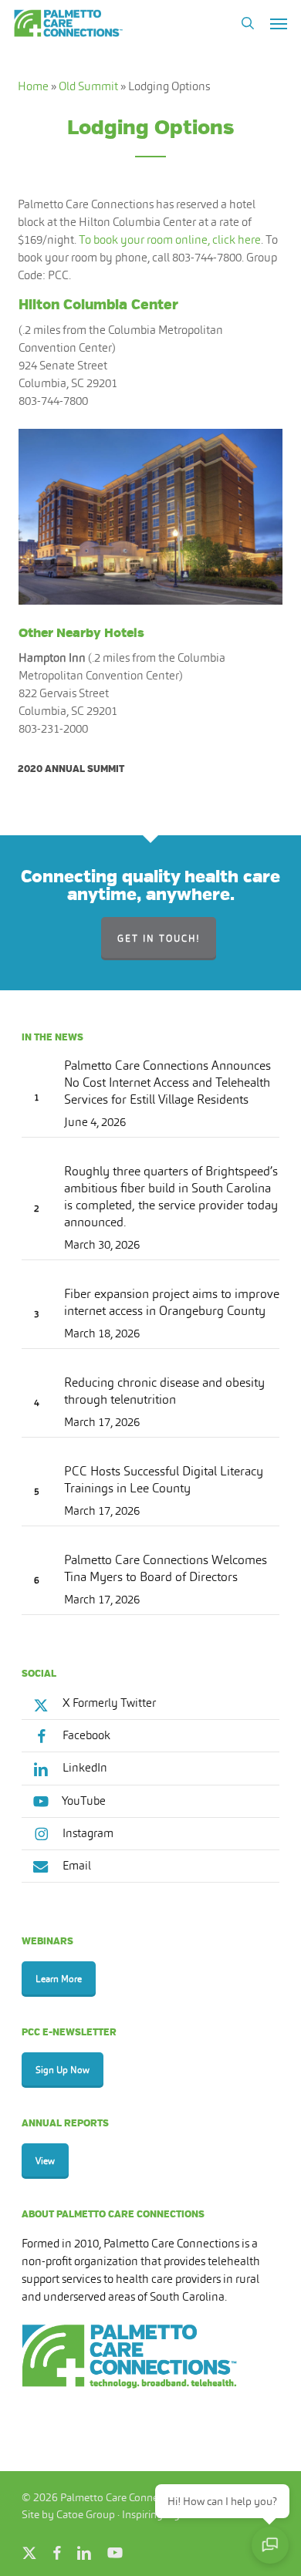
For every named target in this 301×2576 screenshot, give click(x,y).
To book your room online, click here (170, 239)
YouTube (83, 1801)
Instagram (87, 1833)
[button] (279, 23)
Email (76, 1865)
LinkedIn (84, 1767)
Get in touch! (159, 939)
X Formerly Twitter (108, 1703)
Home (33, 86)
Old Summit (88, 86)
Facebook (85, 1735)
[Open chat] (270, 2545)
